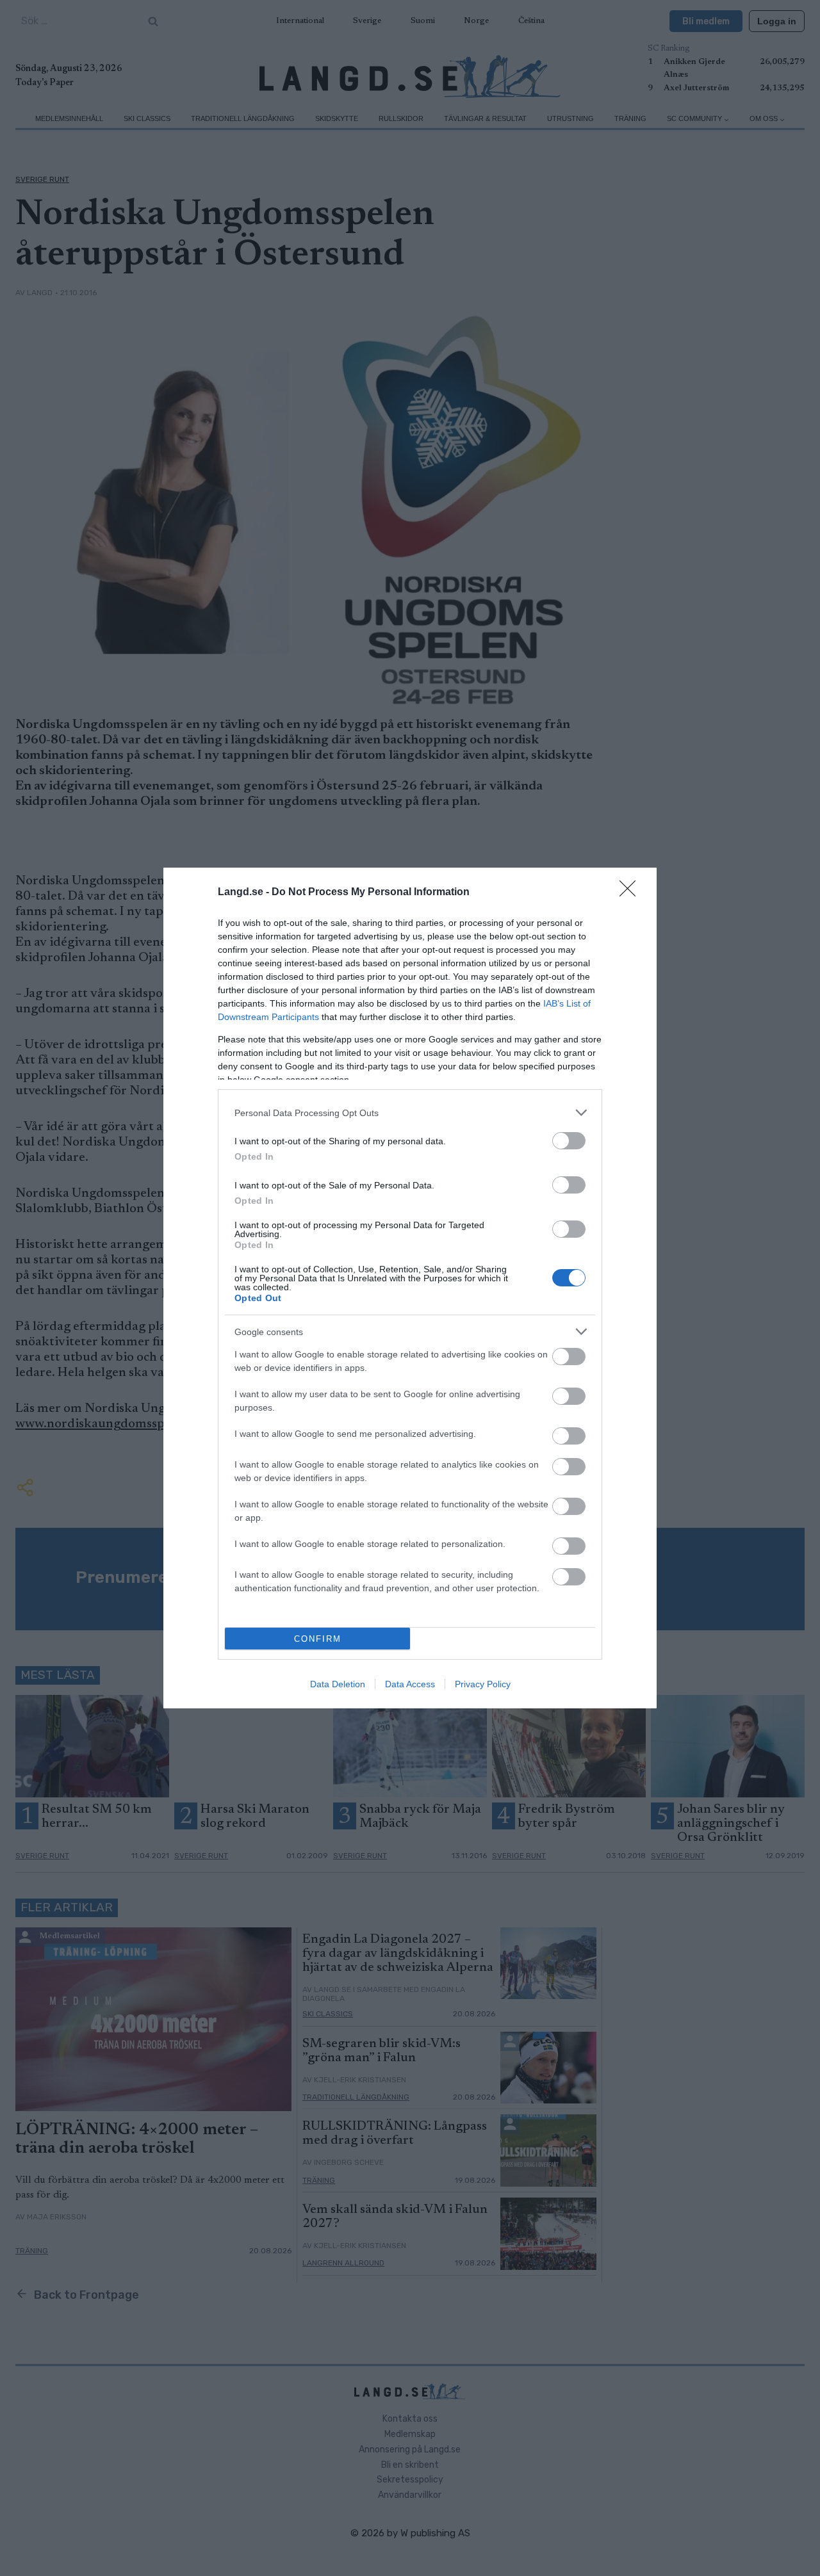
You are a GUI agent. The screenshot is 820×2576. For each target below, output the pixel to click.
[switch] (569, 1141)
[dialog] (410, 1288)
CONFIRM (318, 1639)
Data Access (410, 1684)
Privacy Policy (483, 1684)
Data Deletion (338, 1684)
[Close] (632, 893)
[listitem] (410, 1113)
